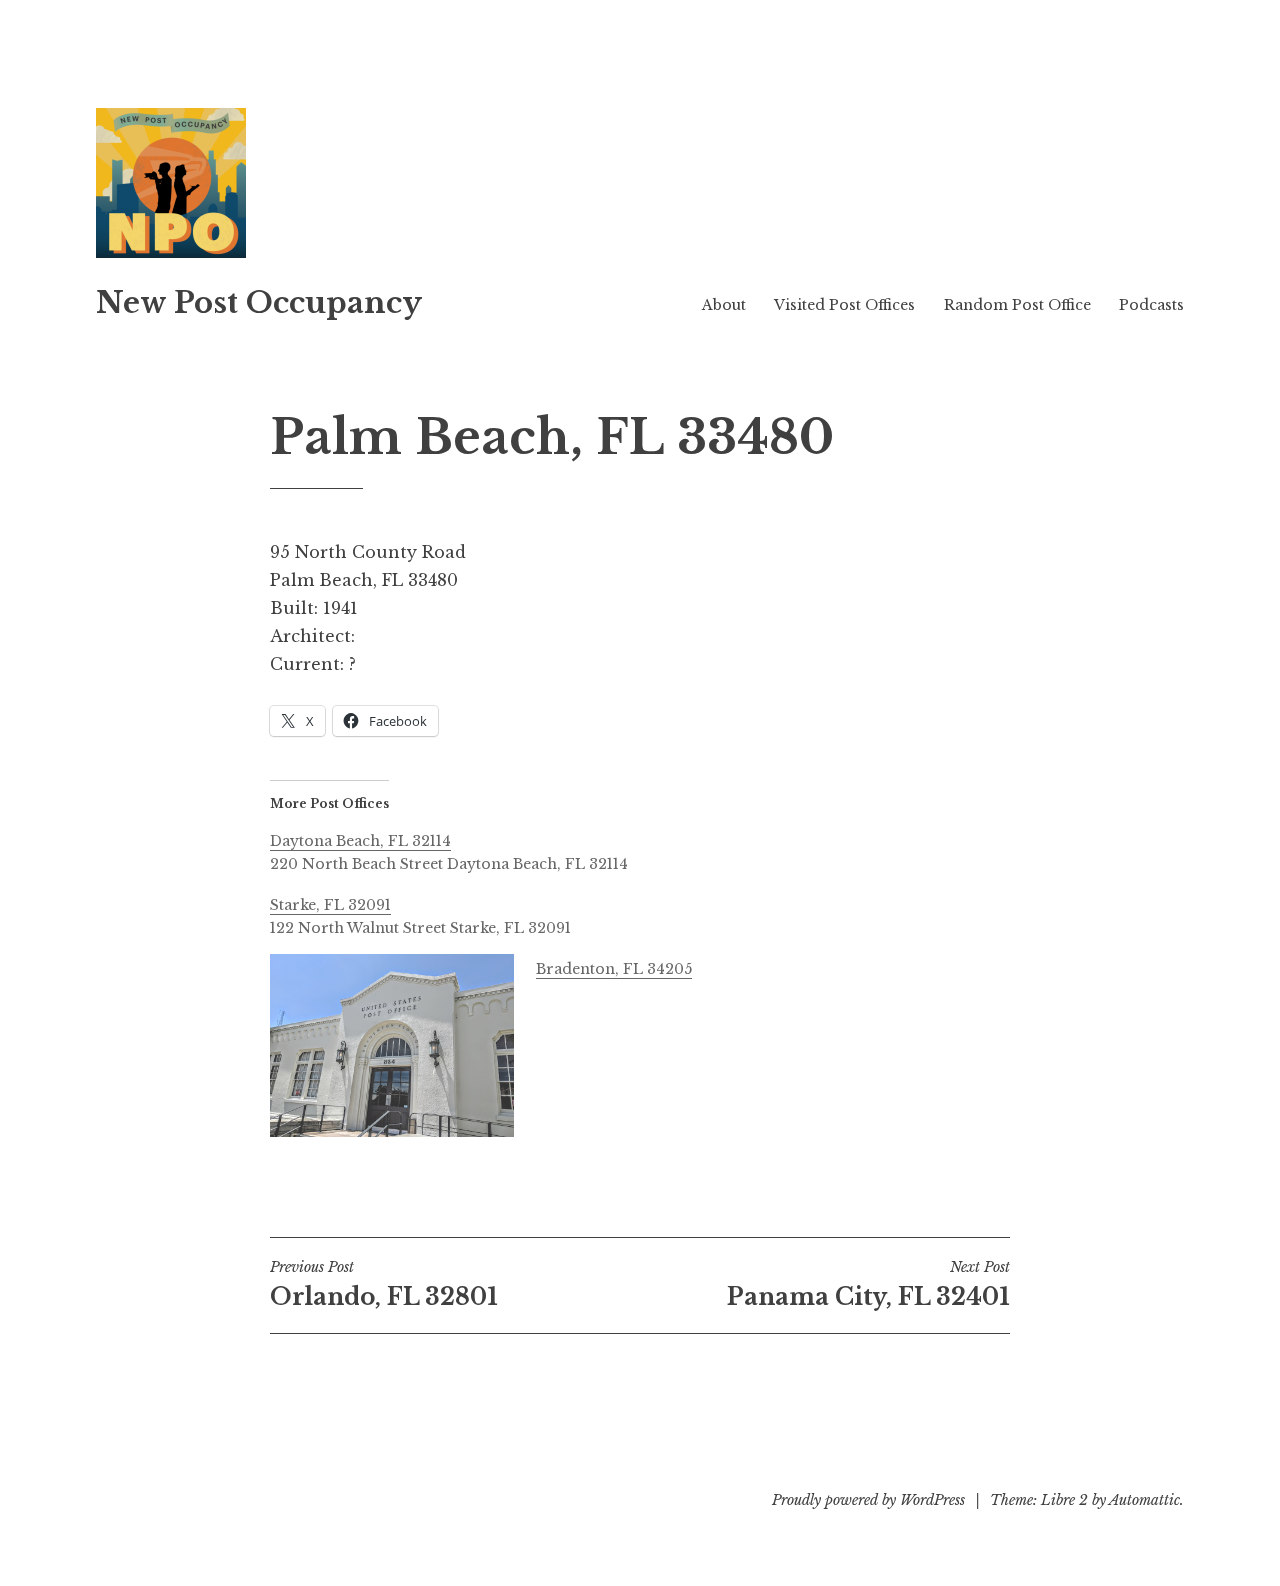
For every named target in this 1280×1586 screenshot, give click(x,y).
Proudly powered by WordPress (868, 1500)
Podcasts (1151, 305)
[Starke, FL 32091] (650, 914)
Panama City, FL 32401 (868, 1284)
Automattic (1144, 1500)
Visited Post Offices (844, 305)
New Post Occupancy (259, 303)
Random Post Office (1017, 305)
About (724, 305)
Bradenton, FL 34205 (614, 969)
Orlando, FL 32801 (384, 1284)
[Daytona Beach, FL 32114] (650, 850)
